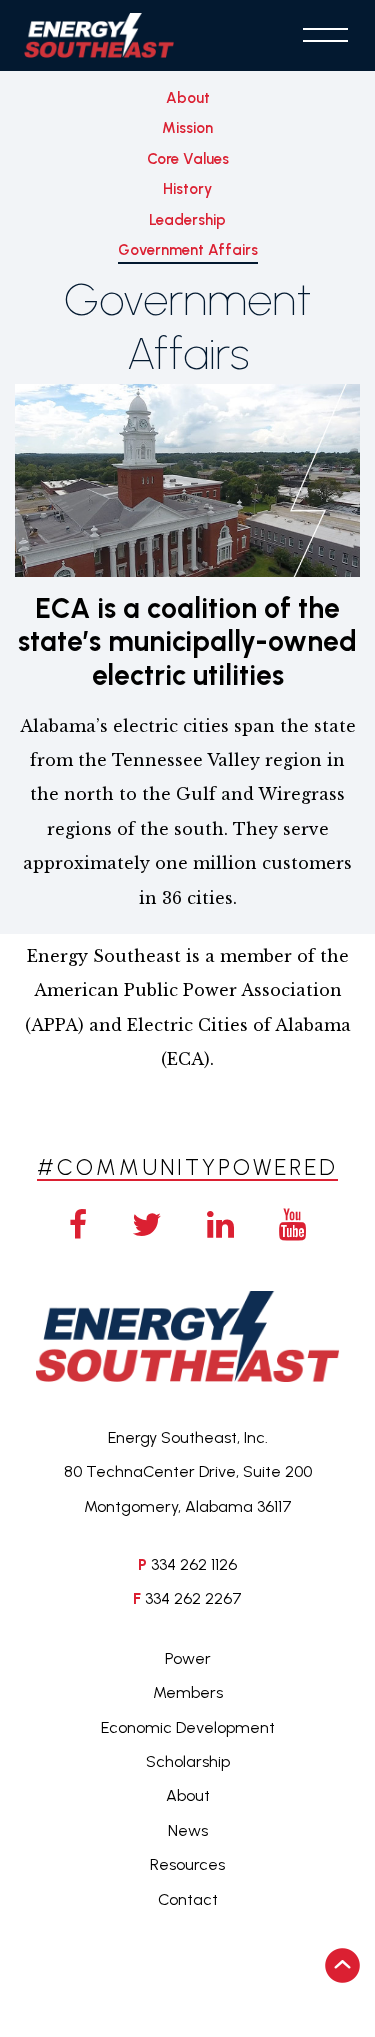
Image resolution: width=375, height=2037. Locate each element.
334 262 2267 (193, 1598)
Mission (187, 128)
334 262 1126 (194, 1564)
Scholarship (188, 1761)
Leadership (187, 220)
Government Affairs (188, 250)
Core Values (188, 159)
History (187, 189)
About (188, 98)
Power (188, 1658)
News (188, 1830)
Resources (187, 1864)
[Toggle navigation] (325, 35)
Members (188, 1692)
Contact (188, 1899)
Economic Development (188, 1727)
